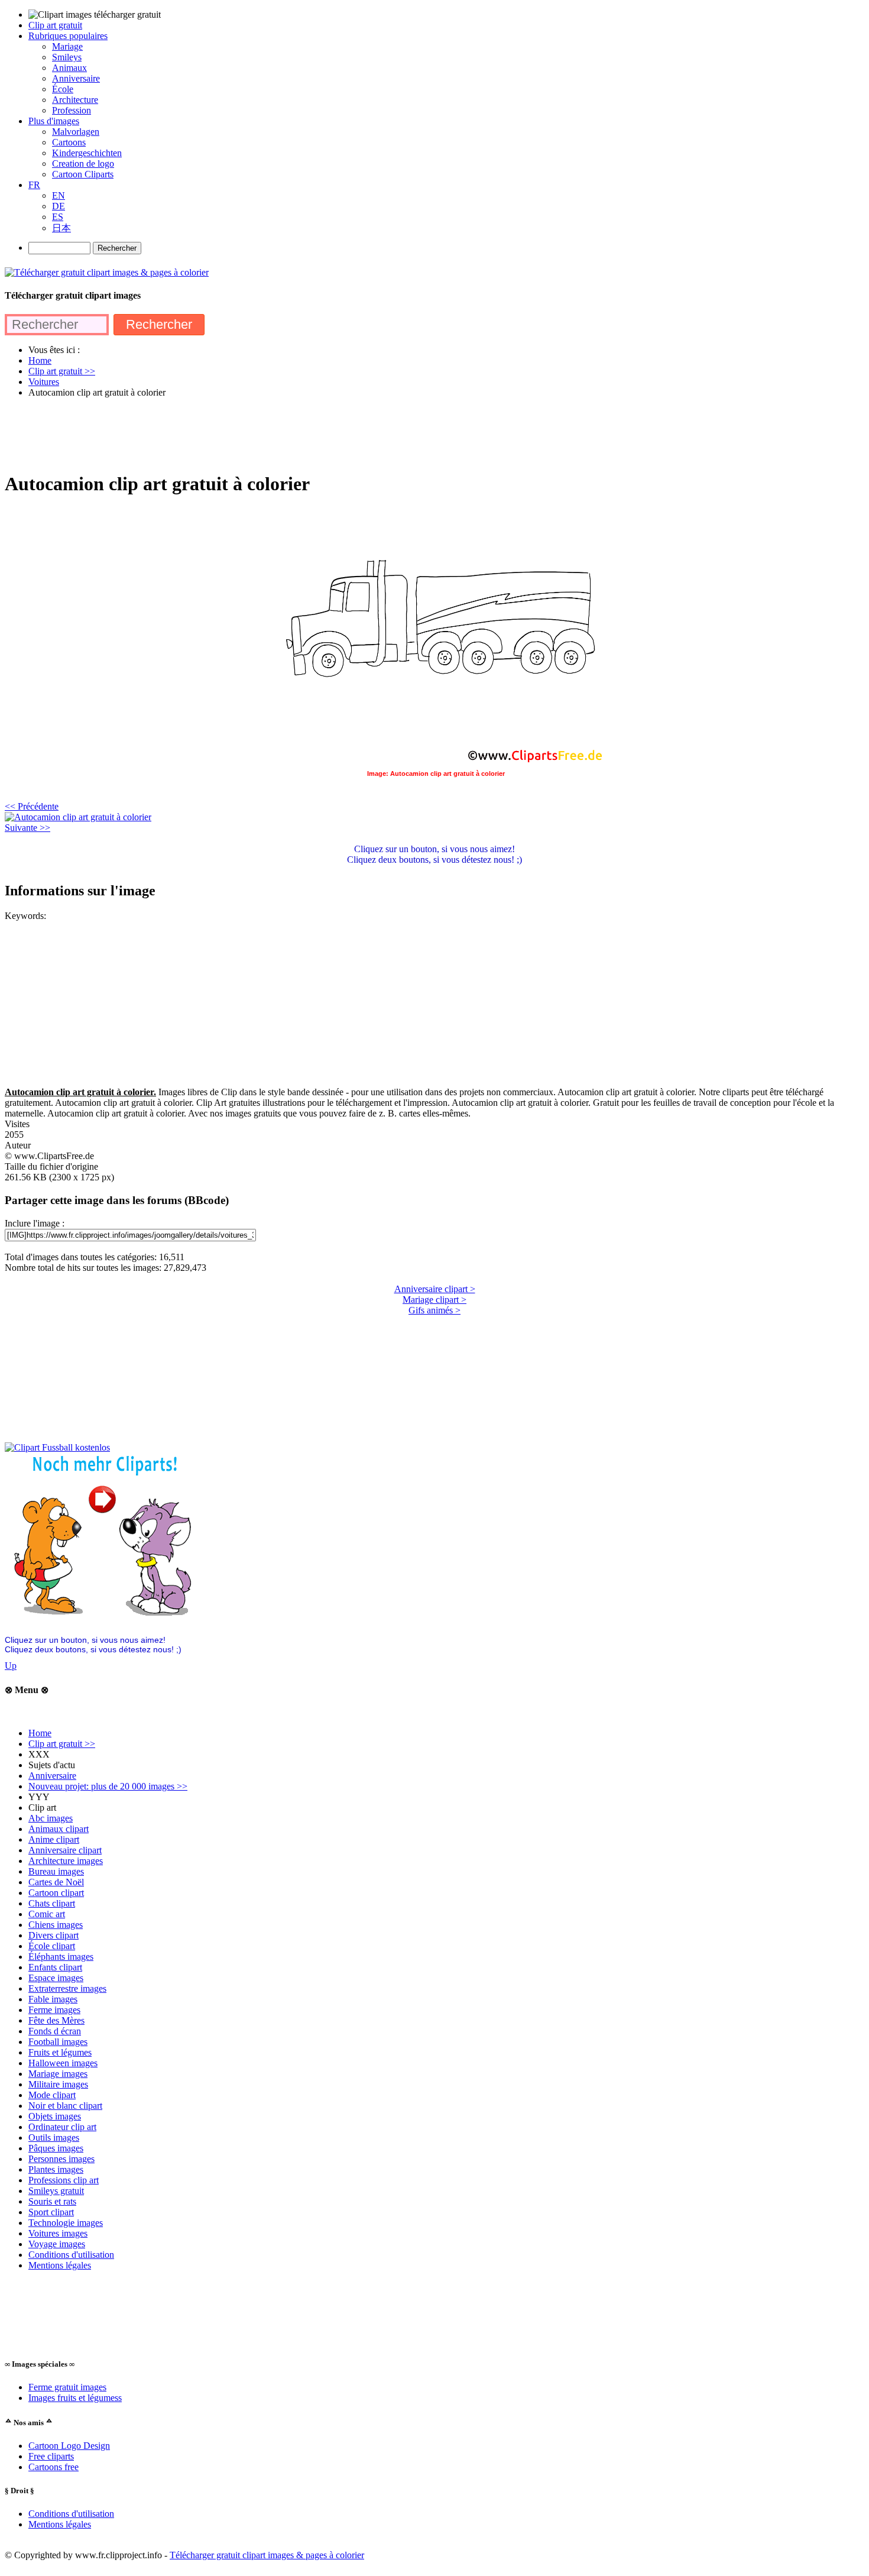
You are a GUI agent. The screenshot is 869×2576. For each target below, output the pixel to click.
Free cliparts (51, 2456)
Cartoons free (53, 2467)
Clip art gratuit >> (62, 1744)
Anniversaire (52, 1776)
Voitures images (58, 2233)
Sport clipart (51, 2212)
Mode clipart (52, 2095)
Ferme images (54, 2010)
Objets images (55, 2116)
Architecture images (66, 1861)
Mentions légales (60, 2265)
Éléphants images (61, 1957)
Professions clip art (64, 2180)
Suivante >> (27, 828)
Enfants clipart (55, 1967)
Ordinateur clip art (62, 2127)
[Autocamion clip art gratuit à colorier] (78, 817)
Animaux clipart (59, 1829)
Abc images (51, 1818)
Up (11, 1666)
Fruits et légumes (60, 2052)
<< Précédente (32, 806)
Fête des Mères (56, 2020)
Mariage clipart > (434, 1300)
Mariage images (58, 2074)
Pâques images (56, 2148)
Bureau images (56, 1871)
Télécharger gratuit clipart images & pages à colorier (267, 2555)
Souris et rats (52, 2201)
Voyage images (57, 2244)
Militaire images (58, 2084)
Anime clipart (54, 1839)
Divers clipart (53, 1935)
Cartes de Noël (56, 1882)
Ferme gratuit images (67, 2387)
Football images (58, 2042)
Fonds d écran (55, 2031)
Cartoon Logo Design (69, 2446)
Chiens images (56, 1925)
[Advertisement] (220, 434)
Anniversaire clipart (65, 1850)
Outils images (54, 2138)
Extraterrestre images (67, 1988)
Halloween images (63, 2063)
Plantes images (56, 2169)
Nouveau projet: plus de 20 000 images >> (108, 1786)
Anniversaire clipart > (435, 1289)
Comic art (47, 1914)
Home (40, 1733)
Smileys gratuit (56, 2191)
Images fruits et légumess (75, 2398)
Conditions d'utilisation (71, 2255)
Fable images (53, 1999)
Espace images (56, 1978)
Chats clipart (52, 1903)
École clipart (52, 1946)
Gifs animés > (434, 1310)
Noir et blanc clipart (65, 2106)
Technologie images (66, 2223)
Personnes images (61, 2159)
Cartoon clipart (56, 1893)
